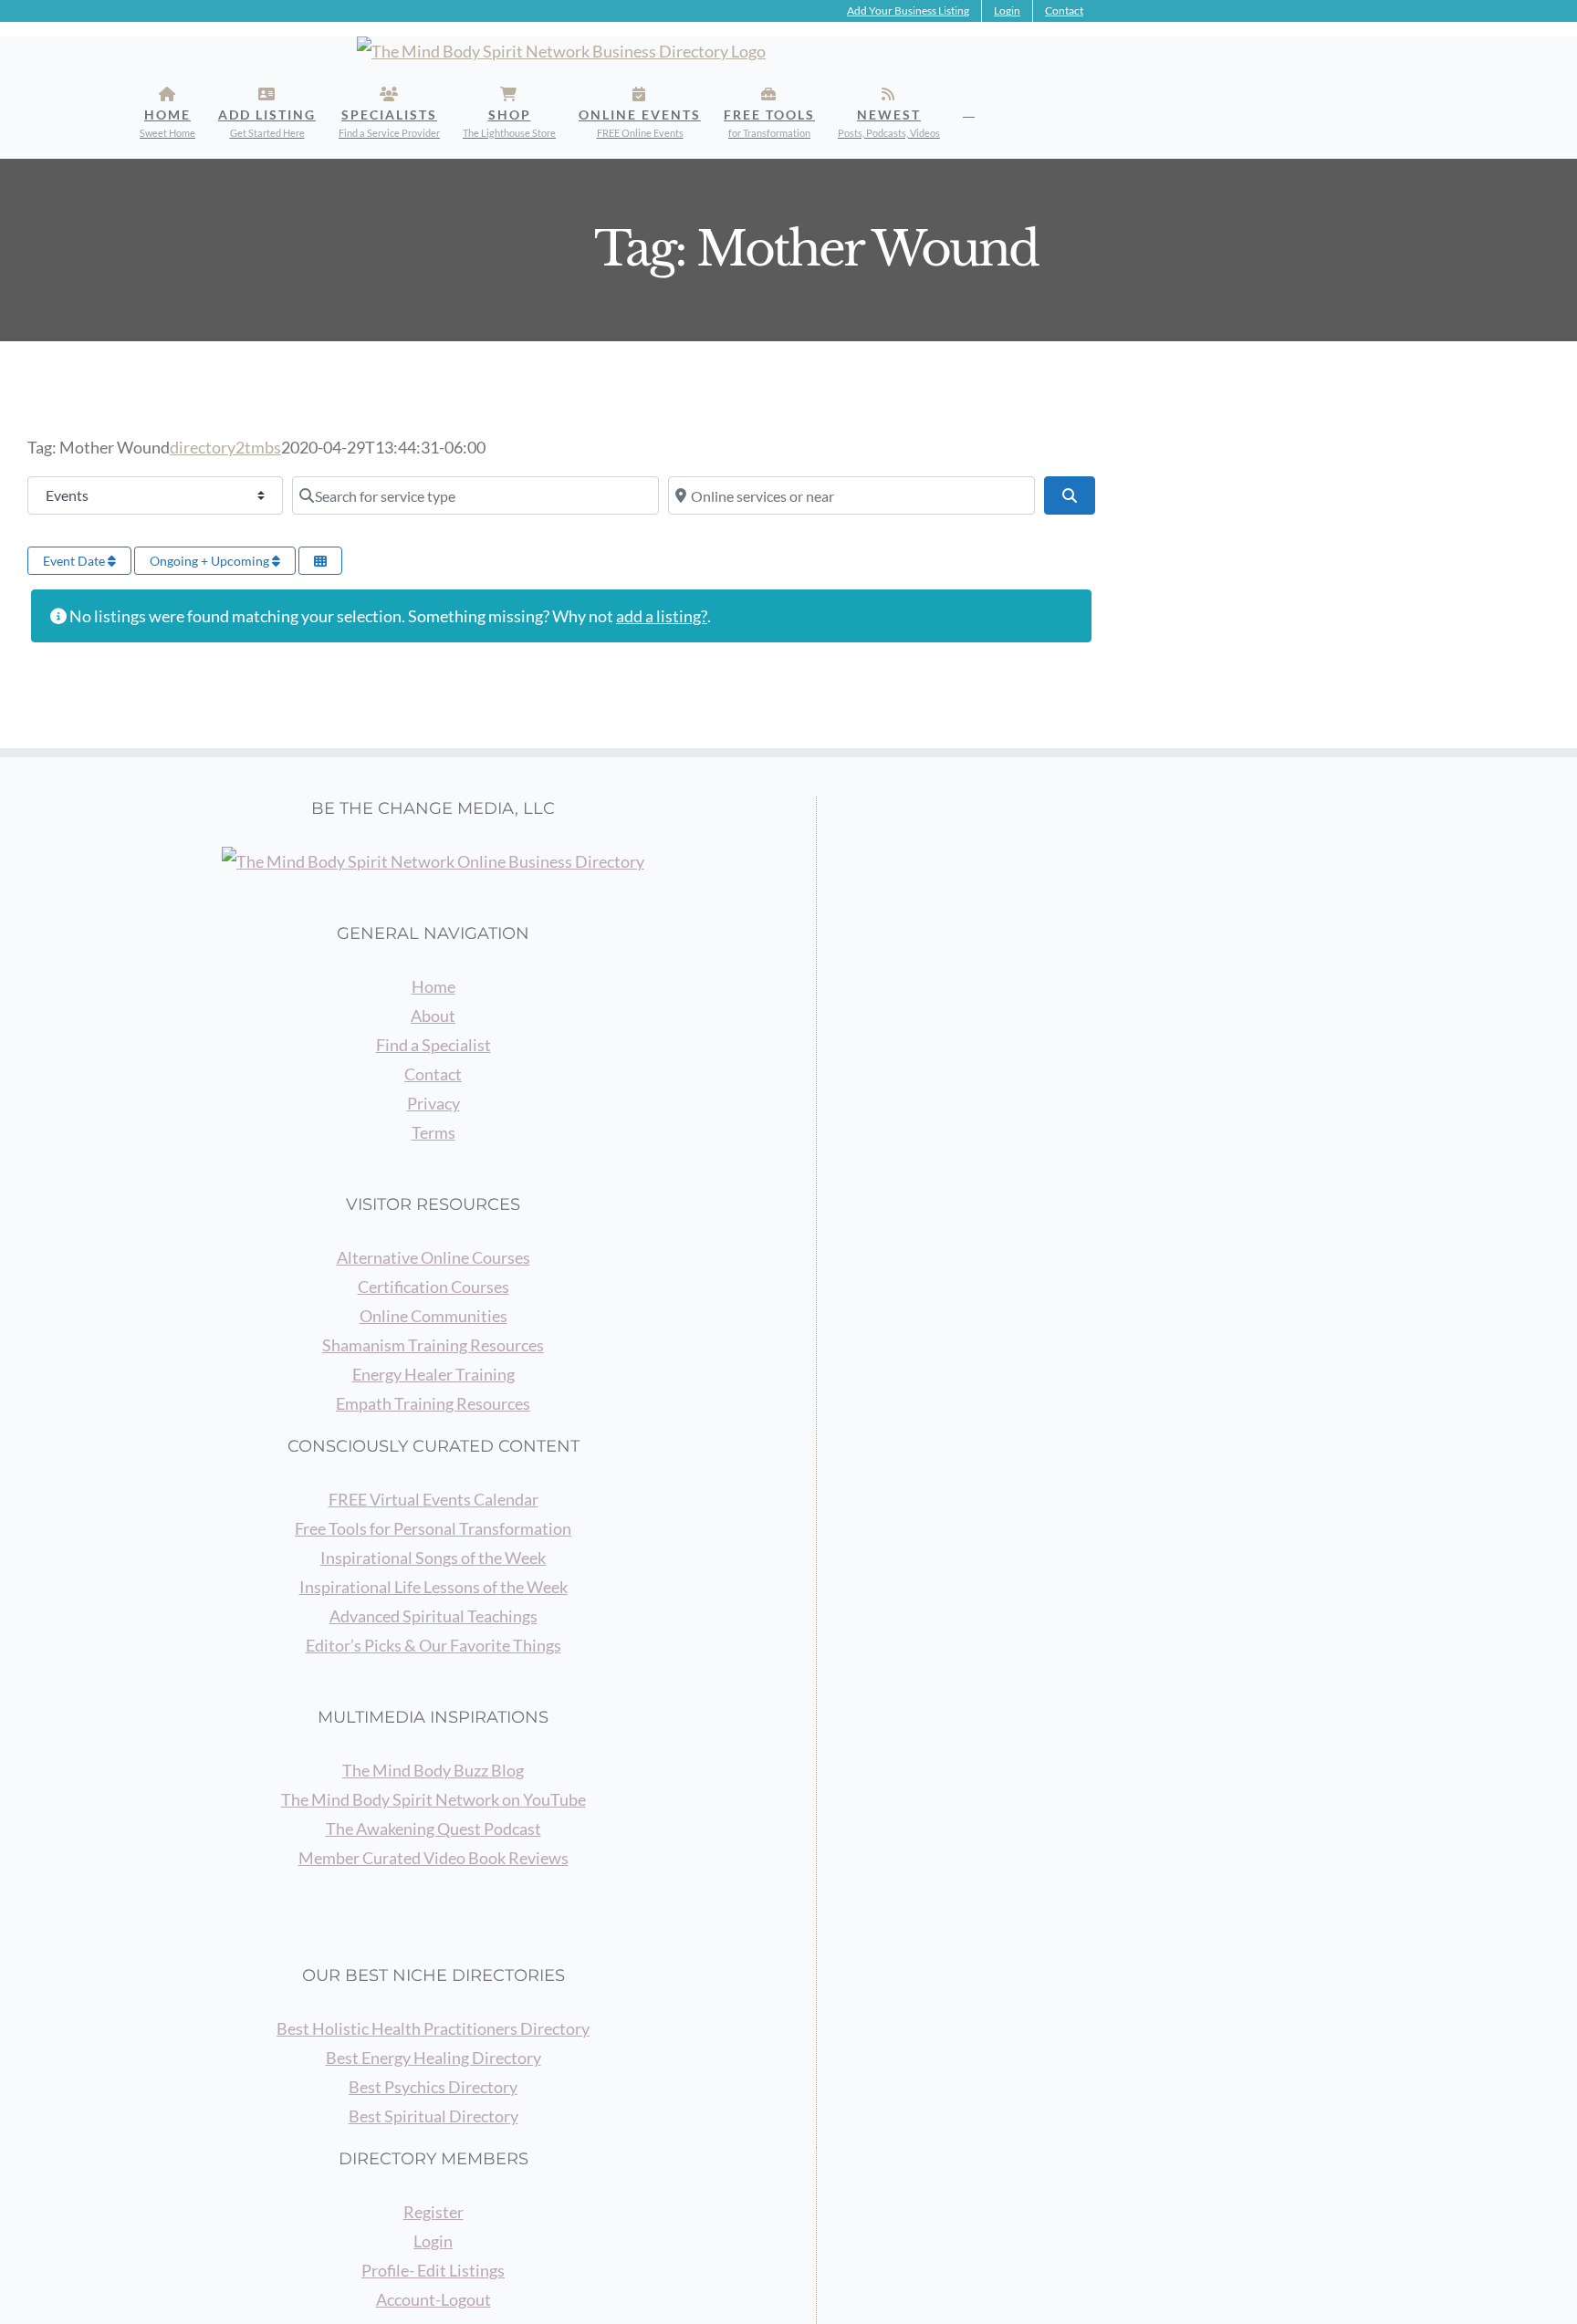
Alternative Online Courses (433, 1257)
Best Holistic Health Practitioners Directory (433, 2028)
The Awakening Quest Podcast (433, 1829)
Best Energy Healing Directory (433, 2058)
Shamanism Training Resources (433, 1345)
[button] (969, 112)
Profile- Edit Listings (433, 2270)
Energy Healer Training (433, 1374)
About (433, 1016)
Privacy (433, 1103)
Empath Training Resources (433, 1403)
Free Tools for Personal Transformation (433, 1528)
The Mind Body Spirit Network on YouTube (433, 1799)
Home (433, 986)
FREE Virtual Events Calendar (433, 1499)
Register (433, 2212)
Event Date (75, 561)
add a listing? (662, 616)
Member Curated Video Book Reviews (433, 1858)
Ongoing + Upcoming (211, 561)
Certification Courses (433, 1287)
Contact (433, 1074)
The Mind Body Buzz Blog (433, 1770)
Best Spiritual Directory (433, 2116)
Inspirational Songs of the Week (433, 1558)
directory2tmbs (225, 447)
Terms (433, 1132)
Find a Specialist (433, 1045)
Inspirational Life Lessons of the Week (433, 1587)
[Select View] (320, 561)
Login (433, 2241)
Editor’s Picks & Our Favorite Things (433, 1645)
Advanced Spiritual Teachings (433, 1616)
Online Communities (433, 1316)
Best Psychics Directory (433, 2087)
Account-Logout (433, 2299)
